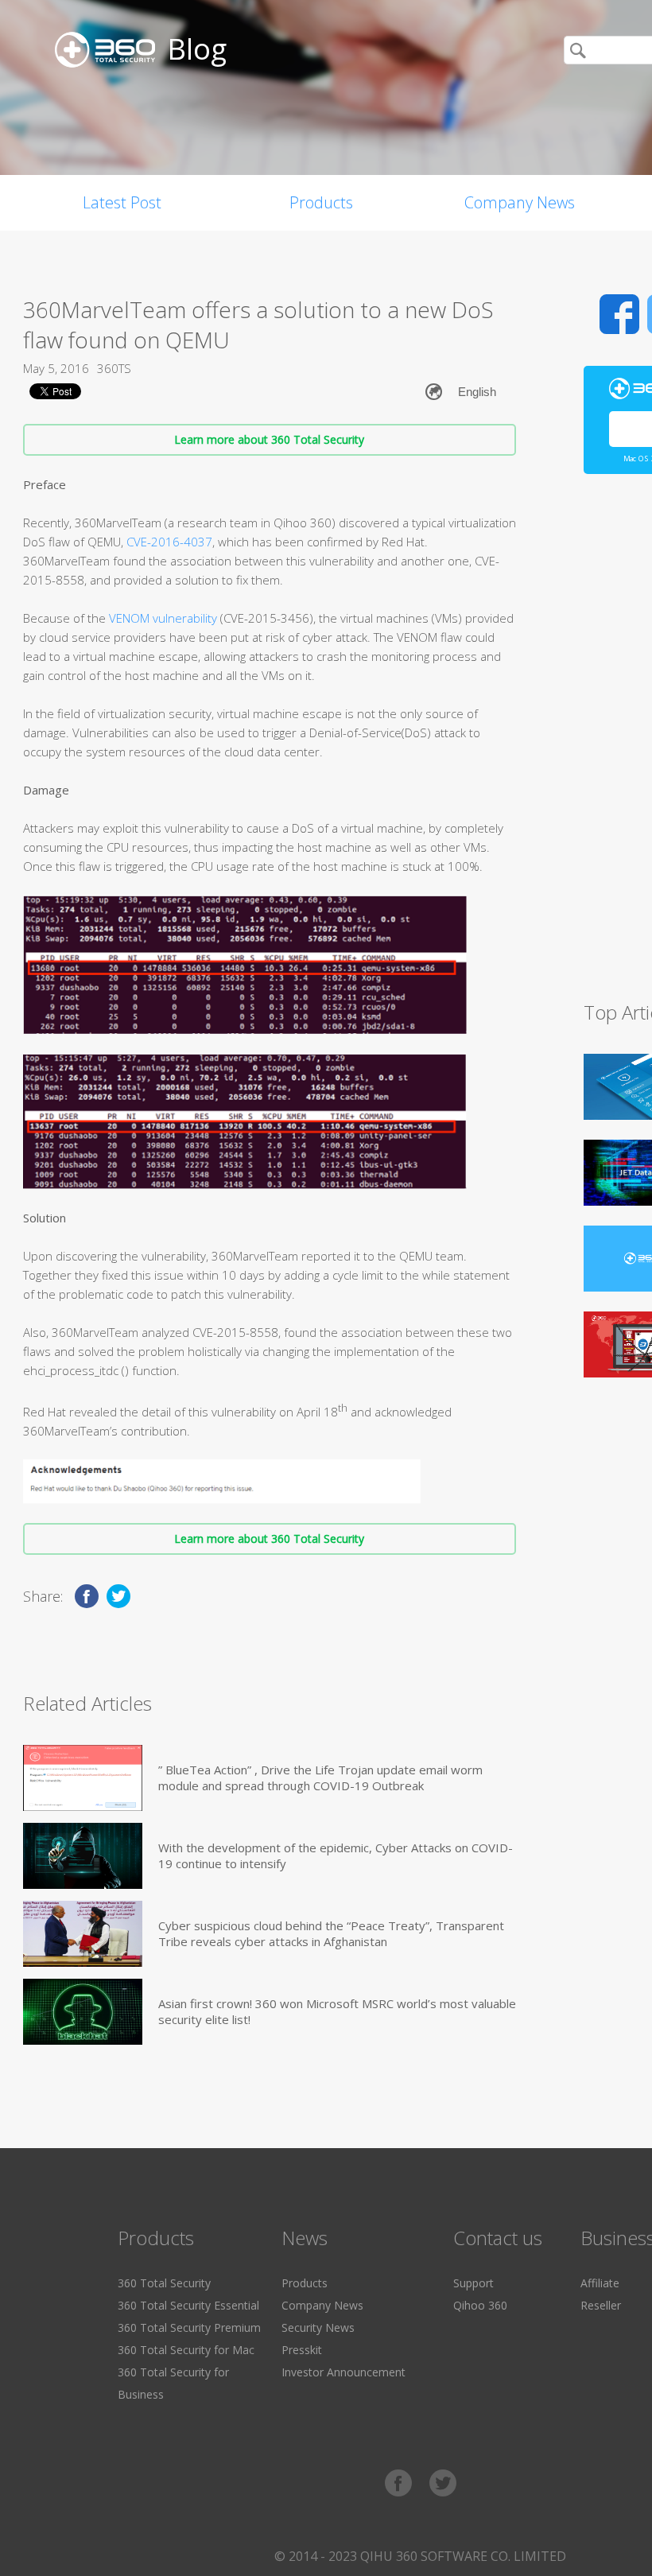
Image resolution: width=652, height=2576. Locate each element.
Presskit (302, 2350)
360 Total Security (164, 2283)
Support (473, 2283)
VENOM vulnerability (163, 618)
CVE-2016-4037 (169, 542)
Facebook (619, 314)
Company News (520, 202)
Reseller (601, 2305)
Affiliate (600, 2283)
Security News (318, 2327)
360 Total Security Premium (189, 2327)
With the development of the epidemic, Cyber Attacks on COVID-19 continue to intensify (336, 1855)
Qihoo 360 (480, 2305)
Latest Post (122, 202)
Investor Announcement (343, 2372)
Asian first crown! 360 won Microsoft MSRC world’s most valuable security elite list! (337, 2011)
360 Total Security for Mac (186, 2350)
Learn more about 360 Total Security (269, 439)
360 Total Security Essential (188, 2305)
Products (321, 202)
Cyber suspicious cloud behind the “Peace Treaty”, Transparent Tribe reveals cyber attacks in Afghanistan (331, 1933)
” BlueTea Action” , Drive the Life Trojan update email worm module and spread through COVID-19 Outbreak (320, 1778)
